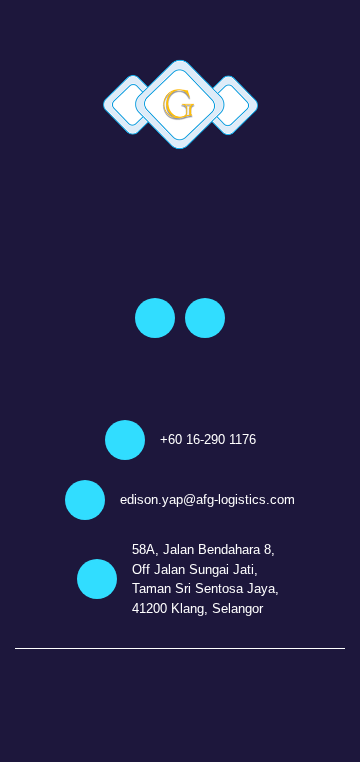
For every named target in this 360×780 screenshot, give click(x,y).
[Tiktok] (205, 318)
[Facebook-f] (155, 318)
